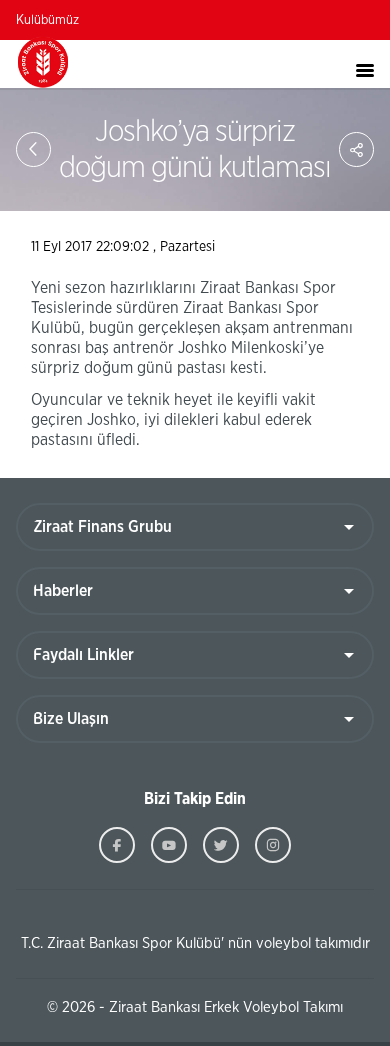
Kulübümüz (47, 20)
